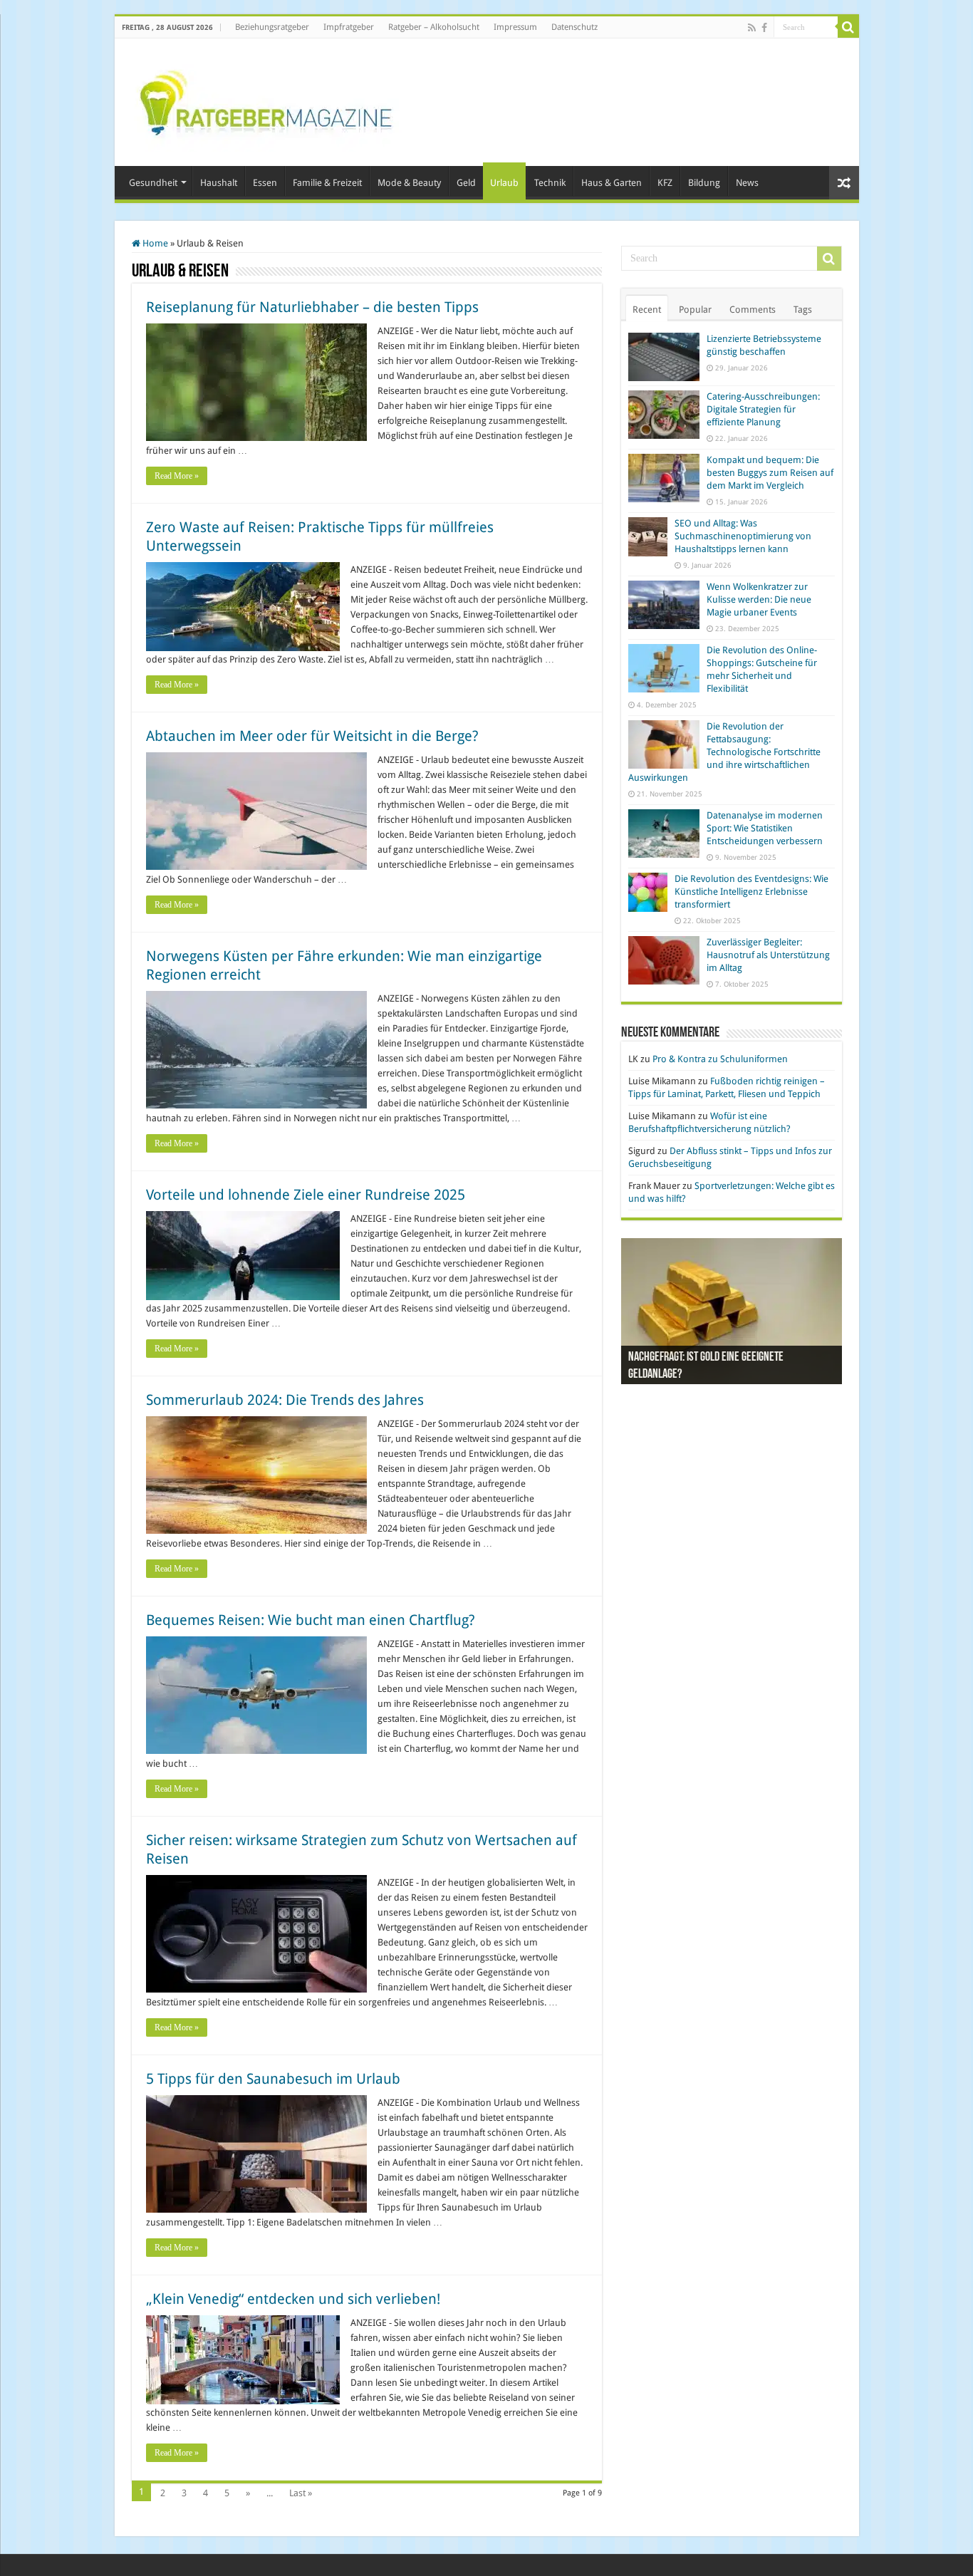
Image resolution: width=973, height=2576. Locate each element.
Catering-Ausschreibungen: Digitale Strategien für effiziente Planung (763, 409)
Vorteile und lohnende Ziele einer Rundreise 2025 (306, 1195)
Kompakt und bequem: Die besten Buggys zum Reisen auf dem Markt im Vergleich (770, 473)
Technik (550, 183)
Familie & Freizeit (327, 183)
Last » (301, 2493)
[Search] (848, 27)
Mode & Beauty (409, 183)
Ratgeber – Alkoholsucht (434, 27)
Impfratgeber (349, 27)
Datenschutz (574, 27)
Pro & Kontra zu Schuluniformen (720, 1059)
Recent (647, 310)
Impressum (515, 27)
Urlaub (504, 183)
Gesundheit (153, 183)
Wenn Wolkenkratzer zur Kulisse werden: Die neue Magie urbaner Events (759, 599)
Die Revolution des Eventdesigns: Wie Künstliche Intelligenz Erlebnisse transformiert (751, 892)
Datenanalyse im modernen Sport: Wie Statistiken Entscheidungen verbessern (765, 828)
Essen (265, 183)
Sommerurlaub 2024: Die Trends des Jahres (285, 1400)
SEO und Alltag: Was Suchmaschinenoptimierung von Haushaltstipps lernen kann (743, 536)
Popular (695, 310)
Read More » (177, 476)
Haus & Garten (612, 183)
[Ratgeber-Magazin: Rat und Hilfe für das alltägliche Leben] (265, 100)
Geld (466, 183)
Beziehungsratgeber (272, 27)
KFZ (665, 183)
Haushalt (219, 183)
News (747, 183)
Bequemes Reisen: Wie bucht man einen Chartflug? (311, 1620)
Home (154, 243)
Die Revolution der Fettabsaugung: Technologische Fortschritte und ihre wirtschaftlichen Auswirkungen (724, 752)
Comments (753, 310)
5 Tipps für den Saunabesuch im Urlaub (273, 2079)
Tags (803, 310)
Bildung (704, 183)
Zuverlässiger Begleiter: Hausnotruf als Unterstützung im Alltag (768, 955)
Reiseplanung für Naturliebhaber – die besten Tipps (312, 307)
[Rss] (752, 28)
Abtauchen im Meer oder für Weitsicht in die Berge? (312, 736)
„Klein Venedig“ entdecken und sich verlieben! (293, 2299)
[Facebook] (764, 28)
